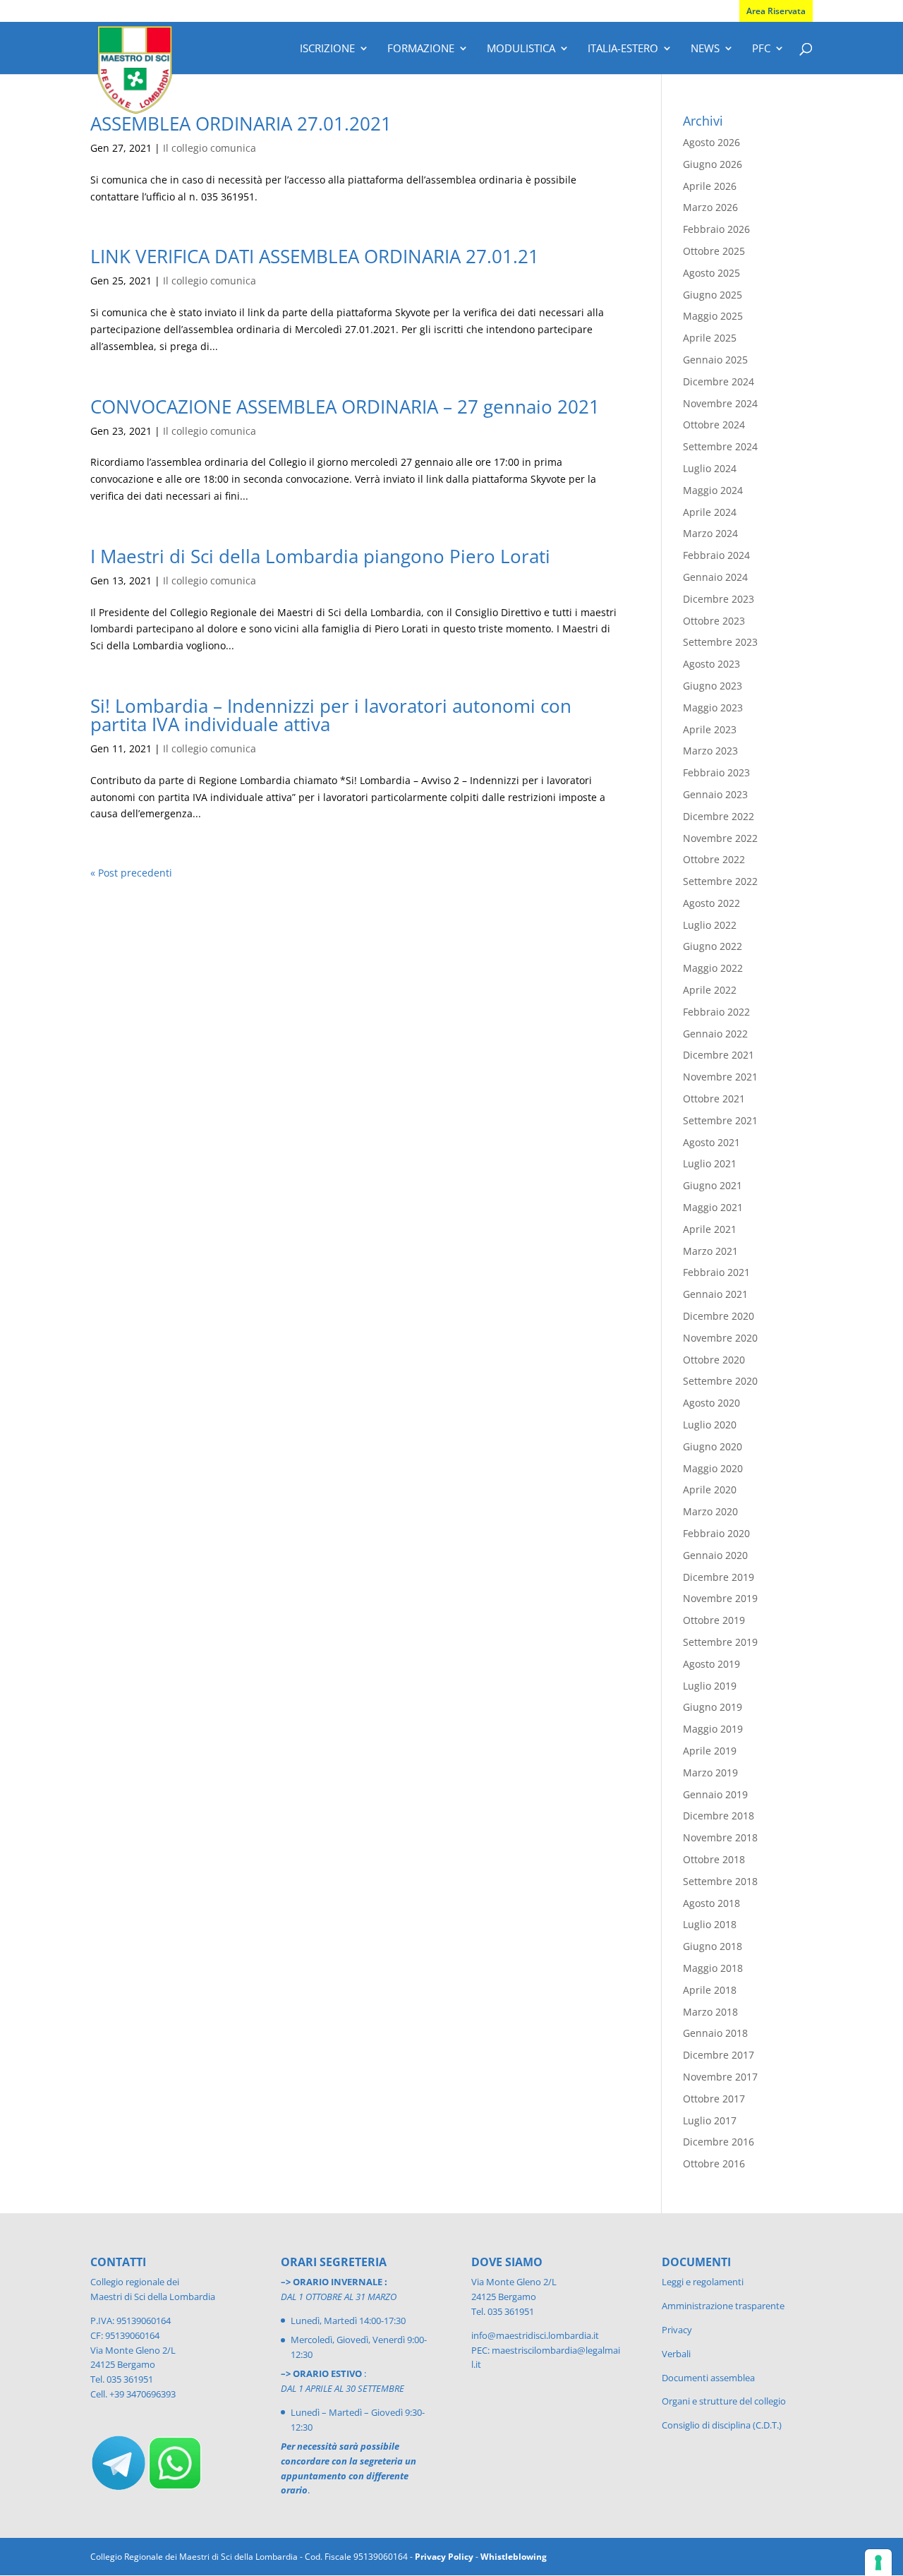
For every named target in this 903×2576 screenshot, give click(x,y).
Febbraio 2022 (716, 1012)
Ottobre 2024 (714, 425)
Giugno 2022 (713, 946)
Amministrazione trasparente (723, 2306)
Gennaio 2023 (715, 794)
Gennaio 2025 (715, 360)
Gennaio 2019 (715, 1794)
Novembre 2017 (720, 2077)
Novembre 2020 (720, 1338)
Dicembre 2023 (719, 599)
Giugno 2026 (713, 164)
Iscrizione (327, 49)
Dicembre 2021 (719, 1055)
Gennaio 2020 (715, 1555)
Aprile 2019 (710, 1751)
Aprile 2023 (710, 729)
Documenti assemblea (708, 2378)
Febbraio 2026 (716, 229)
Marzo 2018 (710, 2012)
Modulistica (521, 49)
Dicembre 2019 (719, 1577)
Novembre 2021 (720, 1077)
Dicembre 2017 (719, 2055)
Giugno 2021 (713, 1185)
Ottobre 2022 (714, 859)
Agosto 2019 (711, 1664)
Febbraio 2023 (716, 772)
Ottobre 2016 (714, 2163)
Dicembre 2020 (719, 1316)
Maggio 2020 (713, 1468)
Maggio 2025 (713, 316)
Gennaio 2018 (715, 2033)
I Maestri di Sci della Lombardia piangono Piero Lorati (320, 556)
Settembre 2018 (720, 1881)
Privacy (677, 2330)
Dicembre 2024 (719, 381)
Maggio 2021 (713, 1207)
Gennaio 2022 (715, 1034)
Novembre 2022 (720, 838)
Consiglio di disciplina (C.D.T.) (722, 2425)
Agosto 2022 (711, 903)
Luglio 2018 (710, 1924)
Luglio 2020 (710, 1425)
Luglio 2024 (710, 468)
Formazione (421, 49)
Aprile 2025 (710, 338)
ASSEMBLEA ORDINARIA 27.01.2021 (241, 124)
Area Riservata (776, 11)
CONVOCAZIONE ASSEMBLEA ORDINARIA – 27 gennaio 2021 (345, 407)
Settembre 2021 (720, 1120)
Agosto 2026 (711, 142)
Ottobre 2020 (714, 1360)
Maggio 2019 (713, 1729)
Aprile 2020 (710, 1489)
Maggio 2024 (713, 490)
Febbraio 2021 (716, 1272)
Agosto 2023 (711, 664)
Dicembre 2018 (719, 1816)
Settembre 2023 (720, 642)
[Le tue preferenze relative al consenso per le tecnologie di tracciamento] (878, 2563)
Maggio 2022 (713, 968)
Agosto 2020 (711, 1403)
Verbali (676, 2354)
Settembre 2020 (720, 1381)
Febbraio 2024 (716, 555)
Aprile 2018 (710, 1990)
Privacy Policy (444, 2557)
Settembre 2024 (720, 446)
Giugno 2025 (713, 295)
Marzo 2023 (710, 751)
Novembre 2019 (720, 1598)
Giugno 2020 (713, 1446)
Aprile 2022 (710, 990)
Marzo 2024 (710, 533)
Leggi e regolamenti (703, 2282)
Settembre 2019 (720, 1642)
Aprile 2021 (710, 1229)
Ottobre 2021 (714, 1099)
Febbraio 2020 (716, 1533)
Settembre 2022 (720, 881)
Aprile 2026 (710, 186)
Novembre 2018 (720, 1837)
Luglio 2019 (710, 1686)
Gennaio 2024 (715, 577)
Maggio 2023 (713, 708)
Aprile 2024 (710, 512)
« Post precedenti (131, 873)
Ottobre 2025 (714, 251)
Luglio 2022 (710, 925)
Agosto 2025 (711, 273)
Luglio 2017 (710, 2120)
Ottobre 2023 (714, 621)
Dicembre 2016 (719, 2142)
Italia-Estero (623, 49)
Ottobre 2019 (714, 1620)
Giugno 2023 (713, 686)
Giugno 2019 (713, 1707)
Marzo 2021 (710, 1251)
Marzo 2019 (710, 1772)
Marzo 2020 (710, 1511)
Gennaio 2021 (715, 1294)
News (705, 49)
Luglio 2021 (710, 1163)
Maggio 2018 (713, 1968)
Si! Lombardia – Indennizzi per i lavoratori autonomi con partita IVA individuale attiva (331, 715)
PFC (761, 49)
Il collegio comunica (210, 148)
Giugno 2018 (713, 1946)
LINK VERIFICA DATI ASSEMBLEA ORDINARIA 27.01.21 (315, 256)
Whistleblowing (514, 2557)
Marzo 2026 (710, 207)
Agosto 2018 (711, 1903)
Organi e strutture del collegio (724, 2401)
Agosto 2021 (711, 1142)
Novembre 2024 (720, 403)
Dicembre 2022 (719, 816)
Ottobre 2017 (714, 2099)
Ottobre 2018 (714, 1859)
